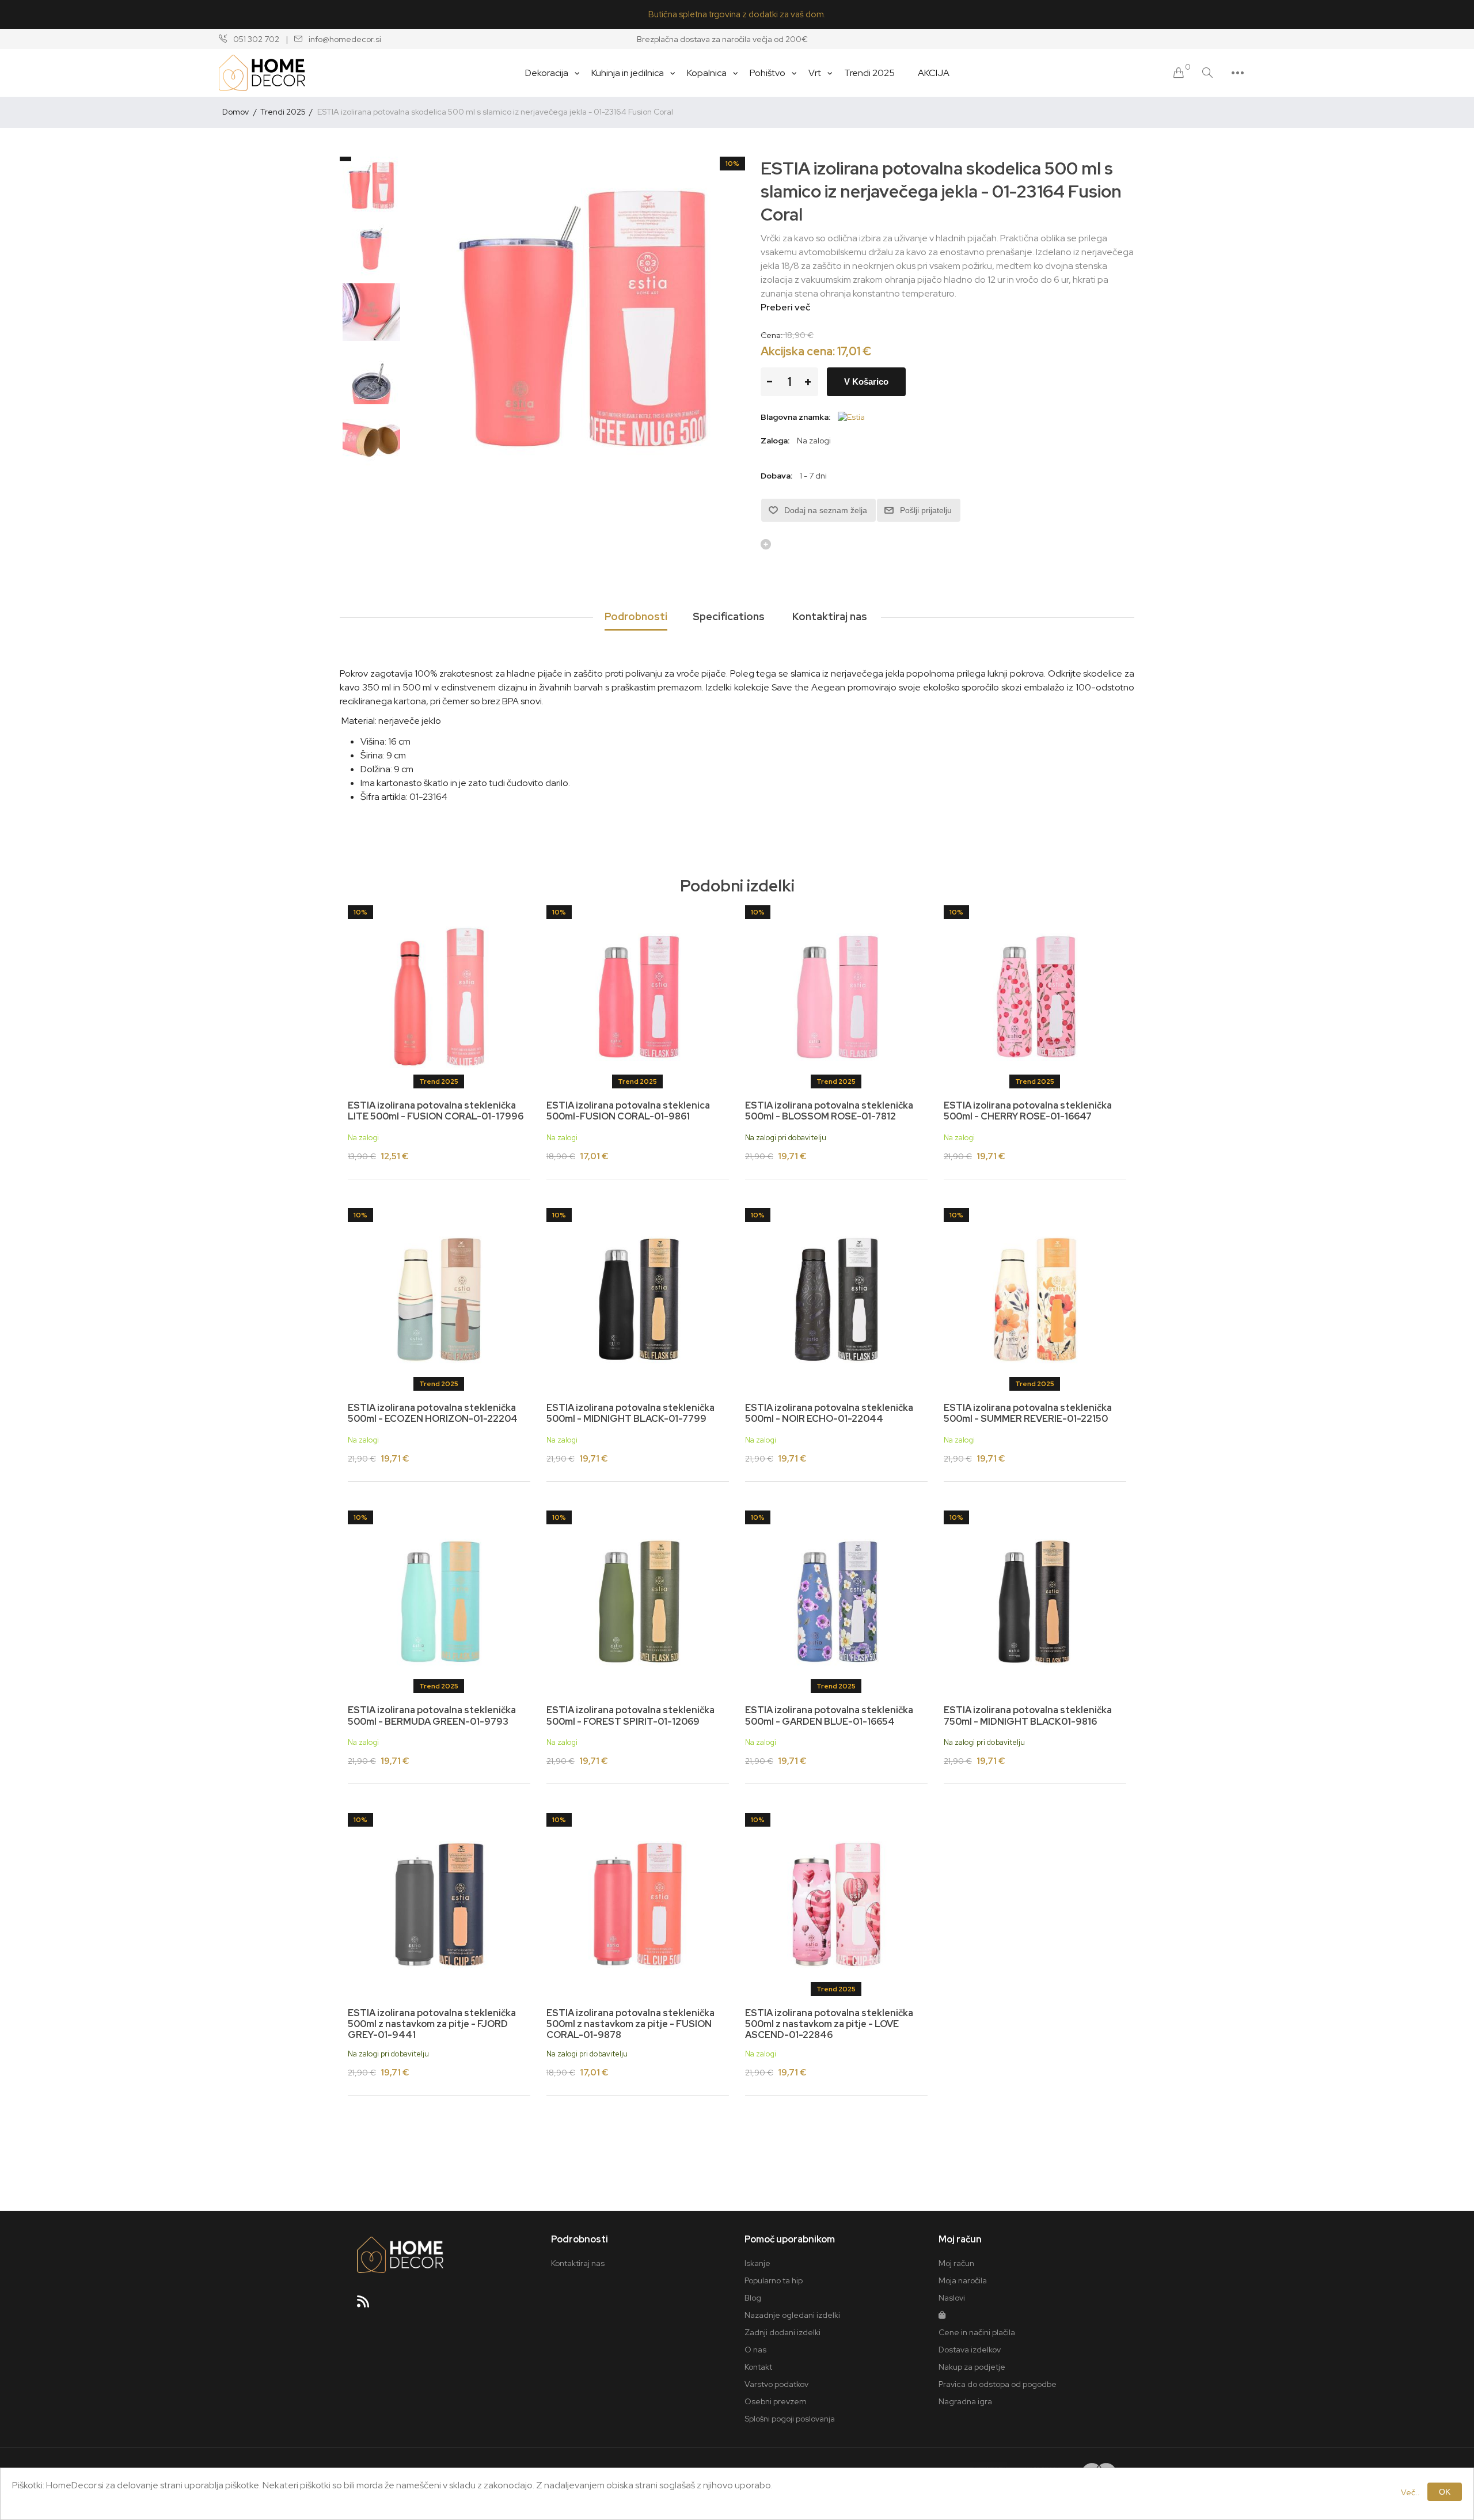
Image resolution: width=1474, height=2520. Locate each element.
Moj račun (956, 2263)
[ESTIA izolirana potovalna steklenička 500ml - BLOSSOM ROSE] (836, 997)
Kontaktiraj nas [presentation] (830, 616)
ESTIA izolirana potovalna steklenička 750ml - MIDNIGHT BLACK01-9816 (1028, 1716)
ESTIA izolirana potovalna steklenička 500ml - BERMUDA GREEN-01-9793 (432, 1716)
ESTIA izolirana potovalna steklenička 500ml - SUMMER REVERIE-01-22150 (1028, 1413)
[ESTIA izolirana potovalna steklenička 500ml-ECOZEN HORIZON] (439, 1299)
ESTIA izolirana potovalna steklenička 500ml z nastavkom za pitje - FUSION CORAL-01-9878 (630, 2024)
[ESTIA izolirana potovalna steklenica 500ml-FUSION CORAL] (638, 997)
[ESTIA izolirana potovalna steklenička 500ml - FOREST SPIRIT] (638, 1602)
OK (1445, 2492)
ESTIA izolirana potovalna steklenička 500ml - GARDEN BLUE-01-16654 (829, 1716)
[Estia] (851, 417)
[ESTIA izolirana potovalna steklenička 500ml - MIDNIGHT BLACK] (638, 1299)
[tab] (636, 617)
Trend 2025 (439, 1081)
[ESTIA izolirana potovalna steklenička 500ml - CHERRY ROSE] (1035, 997)
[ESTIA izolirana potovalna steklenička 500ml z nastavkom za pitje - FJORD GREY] (439, 1904)
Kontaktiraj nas (578, 2263)
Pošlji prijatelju (926, 510)
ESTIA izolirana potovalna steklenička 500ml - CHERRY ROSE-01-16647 (1028, 1111)
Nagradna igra (965, 2401)
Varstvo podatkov (776, 2384)
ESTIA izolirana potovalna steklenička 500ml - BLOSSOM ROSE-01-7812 (829, 1111)
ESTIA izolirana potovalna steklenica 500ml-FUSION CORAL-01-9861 (628, 1111)
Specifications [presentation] (729, 616)
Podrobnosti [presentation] (636, 616)
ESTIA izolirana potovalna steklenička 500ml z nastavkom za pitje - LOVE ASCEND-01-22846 (829, 2024)
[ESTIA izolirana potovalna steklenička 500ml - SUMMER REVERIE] (1035, 1299)
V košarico (866, 382)
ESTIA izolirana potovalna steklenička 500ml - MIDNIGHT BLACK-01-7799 (630, 1413)
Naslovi (952, 2298)
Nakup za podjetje (972, 2367)
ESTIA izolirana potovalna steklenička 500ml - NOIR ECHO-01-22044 (829, 1413)
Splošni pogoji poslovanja (790, 2419)
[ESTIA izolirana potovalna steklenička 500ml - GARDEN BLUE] (836, 1602)
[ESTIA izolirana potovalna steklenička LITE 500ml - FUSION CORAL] (439, 997)
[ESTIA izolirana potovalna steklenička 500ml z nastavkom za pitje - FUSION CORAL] (638, 1904)
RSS (368, 2305)
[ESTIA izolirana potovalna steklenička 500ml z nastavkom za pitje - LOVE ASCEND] (836, 1904)
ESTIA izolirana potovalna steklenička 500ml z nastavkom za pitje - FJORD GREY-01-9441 (432, 2024)
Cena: (772, 335)
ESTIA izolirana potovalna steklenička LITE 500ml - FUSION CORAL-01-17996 (436, 1111)
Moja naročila (963, 2280)
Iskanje (757, 2263)
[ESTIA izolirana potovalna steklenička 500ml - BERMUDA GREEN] (439, 1602)
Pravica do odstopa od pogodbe (998, 2384)
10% (732, 164)
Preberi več (785, 307)
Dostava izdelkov (970, 2350)
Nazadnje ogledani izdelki (792, 2315)
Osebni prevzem (776, 2401)
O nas (755, 2350)
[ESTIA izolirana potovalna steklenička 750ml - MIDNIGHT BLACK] (1035, 1602)
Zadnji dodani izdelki (782, 2332)
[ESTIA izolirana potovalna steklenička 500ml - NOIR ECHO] (836, 1299)
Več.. (1410, 2492)
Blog (753, 2298)
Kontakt (758, 2367)
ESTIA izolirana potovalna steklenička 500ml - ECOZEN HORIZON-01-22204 (433, 1413)
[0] (1179, 73)
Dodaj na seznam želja (826, 510)
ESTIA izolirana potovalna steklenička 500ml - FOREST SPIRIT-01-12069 (630, 1716)
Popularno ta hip (774, 2280)
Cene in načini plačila (977, 2332)
